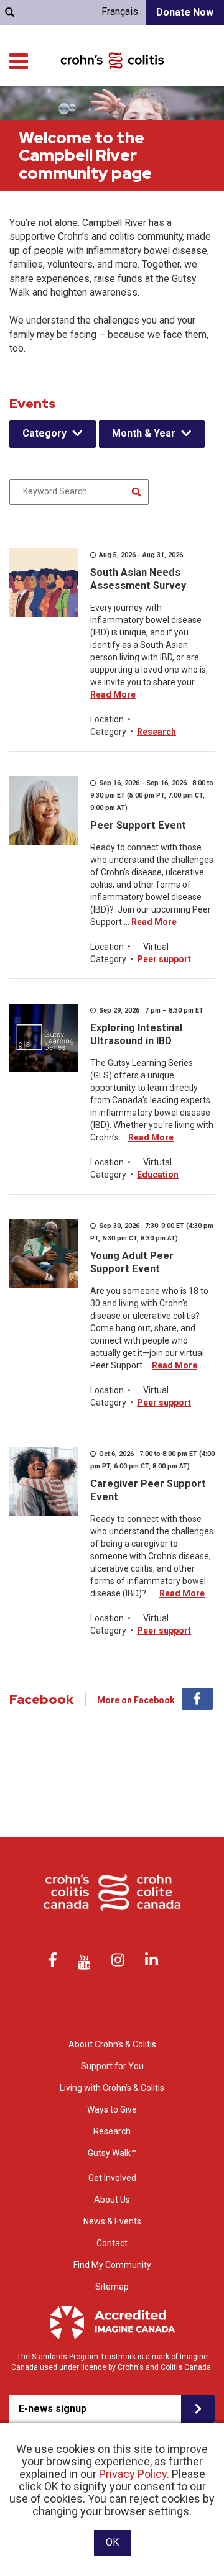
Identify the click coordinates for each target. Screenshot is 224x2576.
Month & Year (144, 433)
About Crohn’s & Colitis (112, 2044)
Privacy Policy (133, 2474)
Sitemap (112, 2287)
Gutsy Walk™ (112, 2153)
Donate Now (185, 12)
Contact (112, 2243)
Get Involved (112, 2178)
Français (120, 11)
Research (156, 732)
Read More (113, 694)
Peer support (164, 959)
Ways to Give (112, 2109)
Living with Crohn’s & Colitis (112, 2088)
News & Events (112, 2221)
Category (44, 433)
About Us (112, 2200)
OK (112, 2542)
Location (107, 719)
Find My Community (112, 2265)
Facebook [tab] (197, 1699)
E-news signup (53, 2409)
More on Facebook (136, 1700)
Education (158, 1175)
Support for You (112, 2066)
